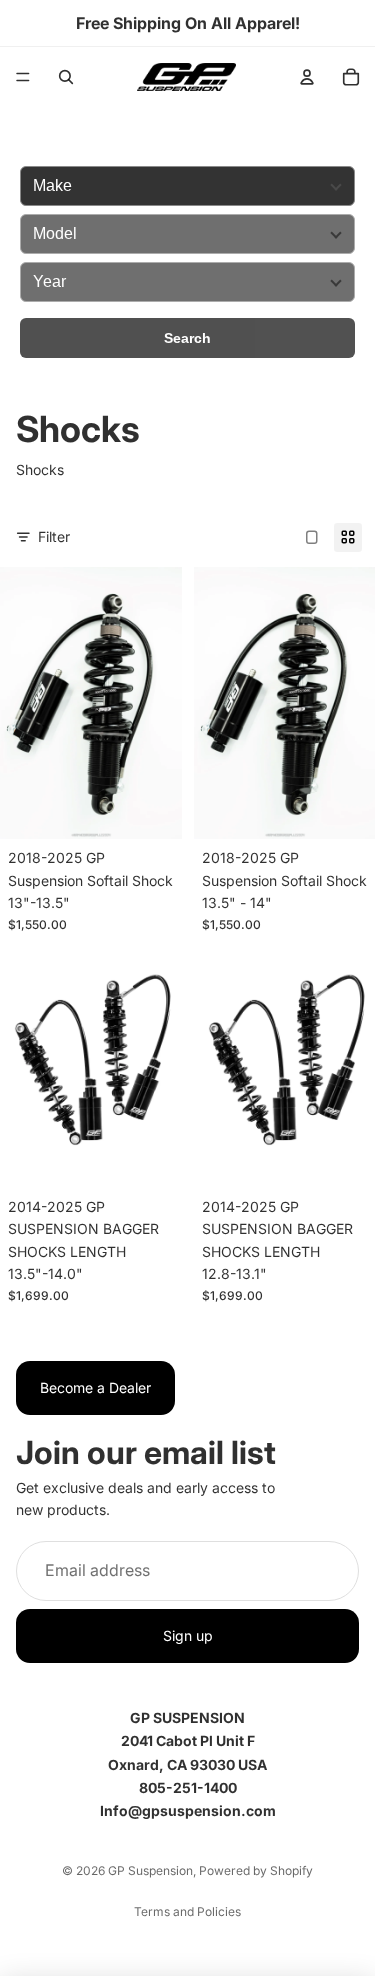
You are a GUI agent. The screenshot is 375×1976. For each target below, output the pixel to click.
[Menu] (23, 77)
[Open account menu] (307, 77)
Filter (54, 536)
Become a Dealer (95, 1387)
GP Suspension (150, 1870)
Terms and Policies (187, 1911)
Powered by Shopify (256, 1870)
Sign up (188, 1635)
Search (187, 338)
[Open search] (66, 77)
